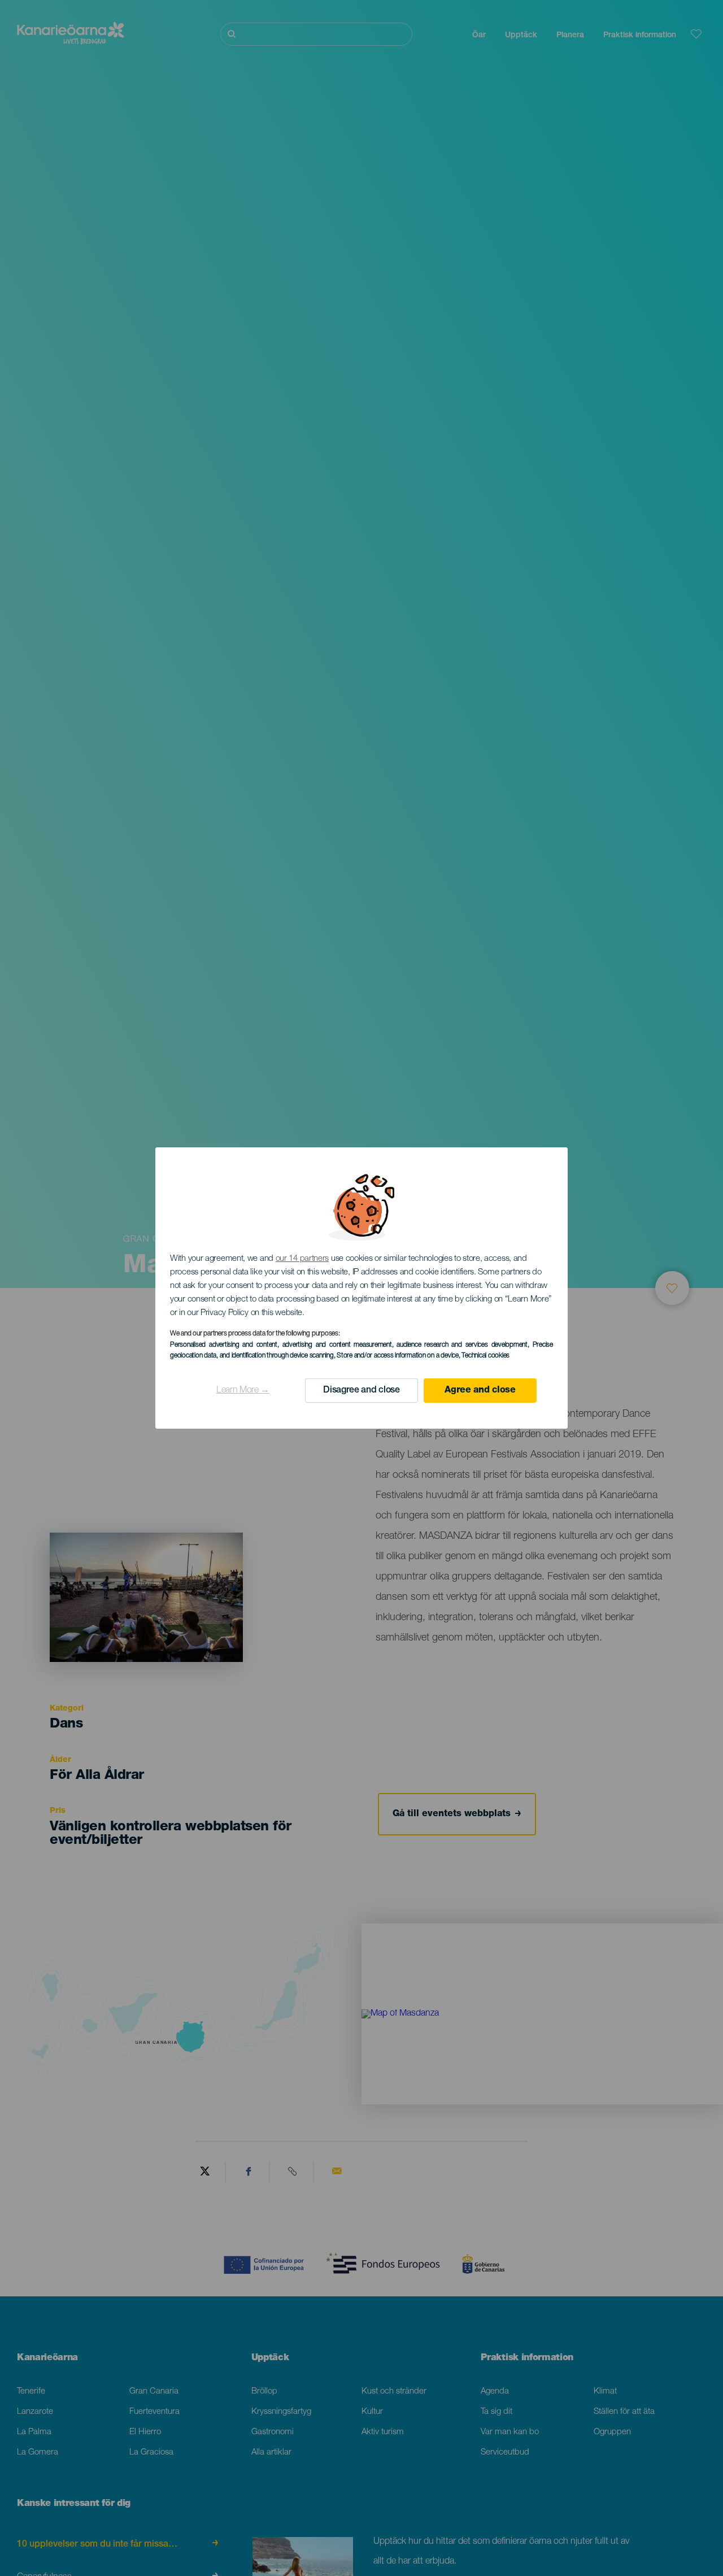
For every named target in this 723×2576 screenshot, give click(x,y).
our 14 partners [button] (302, 1259)
